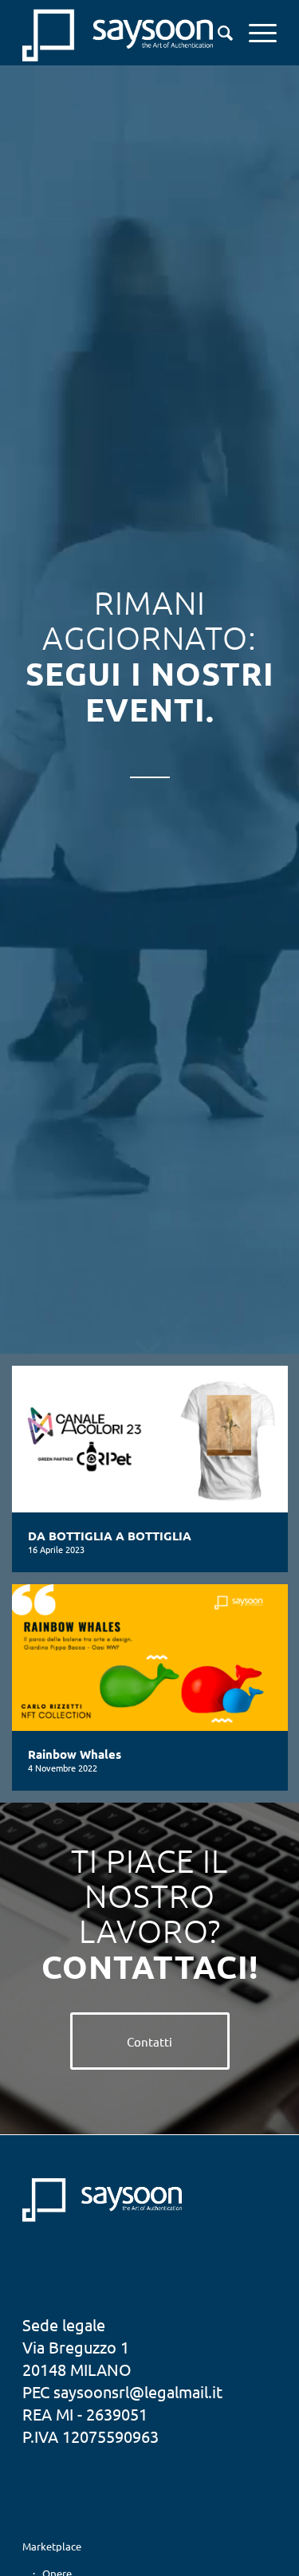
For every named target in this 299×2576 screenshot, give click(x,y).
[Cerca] (217, 33)
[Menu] (255, 33)
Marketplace (52, 2546)
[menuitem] (217, 33)
